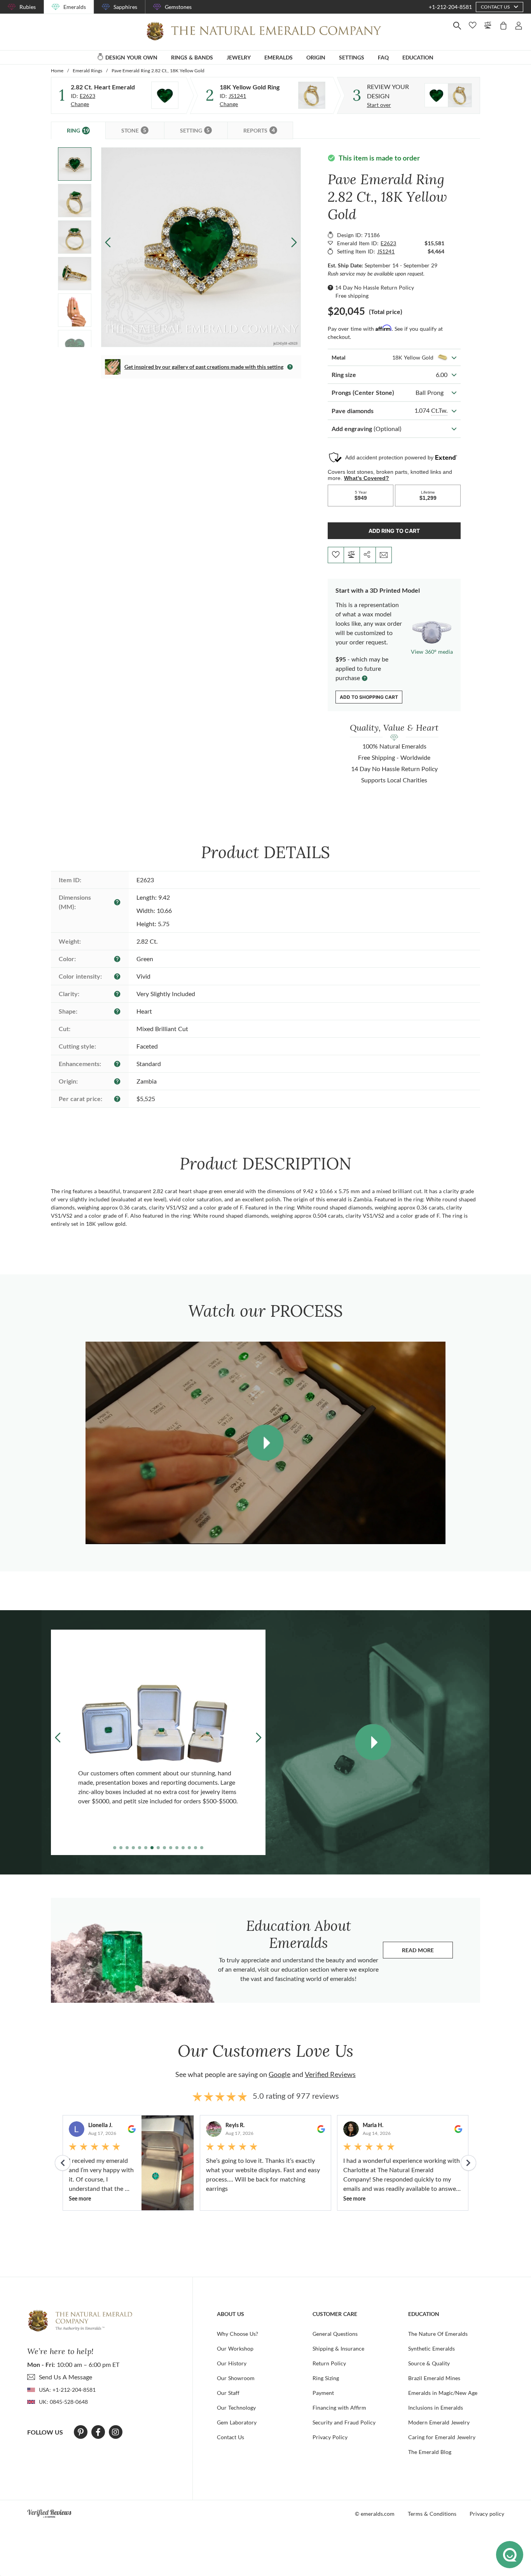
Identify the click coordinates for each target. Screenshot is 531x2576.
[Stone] (165, 95)
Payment (323, 2393)
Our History (232, 2363)
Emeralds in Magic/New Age (443, 2393)
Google (279, 2074)
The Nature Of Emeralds (438, 2334)
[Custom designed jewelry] (448, 95)
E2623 (87, 96)
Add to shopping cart (369, 697)
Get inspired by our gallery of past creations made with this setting (204, 367)
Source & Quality (429, 2363)
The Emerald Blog (430, 2452)
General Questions (335, 2334)
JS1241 (237, 96)
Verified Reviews (330, 2074)
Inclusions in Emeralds (436, 2408)
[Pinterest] (81, 2432)
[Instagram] (115, 2432)
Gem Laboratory (237, 2422)
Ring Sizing (326, 2378)
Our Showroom (236, 2378)
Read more (427, 1952)
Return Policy (329, 2363)
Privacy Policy (330, 2437)
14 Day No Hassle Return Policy (375, 287)
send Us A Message (66, 2377)
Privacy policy (487, 2514)
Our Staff (228, 2393)
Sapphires (125, 7)
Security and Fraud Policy (344, 2422)
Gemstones (178, 7)
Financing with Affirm (339, 2408)
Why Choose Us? (238, 2334)
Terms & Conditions (432, 2514)
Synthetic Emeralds (431, 2348)
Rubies (28, 7)
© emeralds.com (375, 2514)
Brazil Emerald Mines (434, 2378)
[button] (294, 242)
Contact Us (231, 2437)
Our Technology (236, 2408)
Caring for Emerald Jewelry (442, 2437)
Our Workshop (235, 2348)
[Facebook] (98, 2432)
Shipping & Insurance (338, 2348)
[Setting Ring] (312, 95)
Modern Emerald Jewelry (439, 2422)
